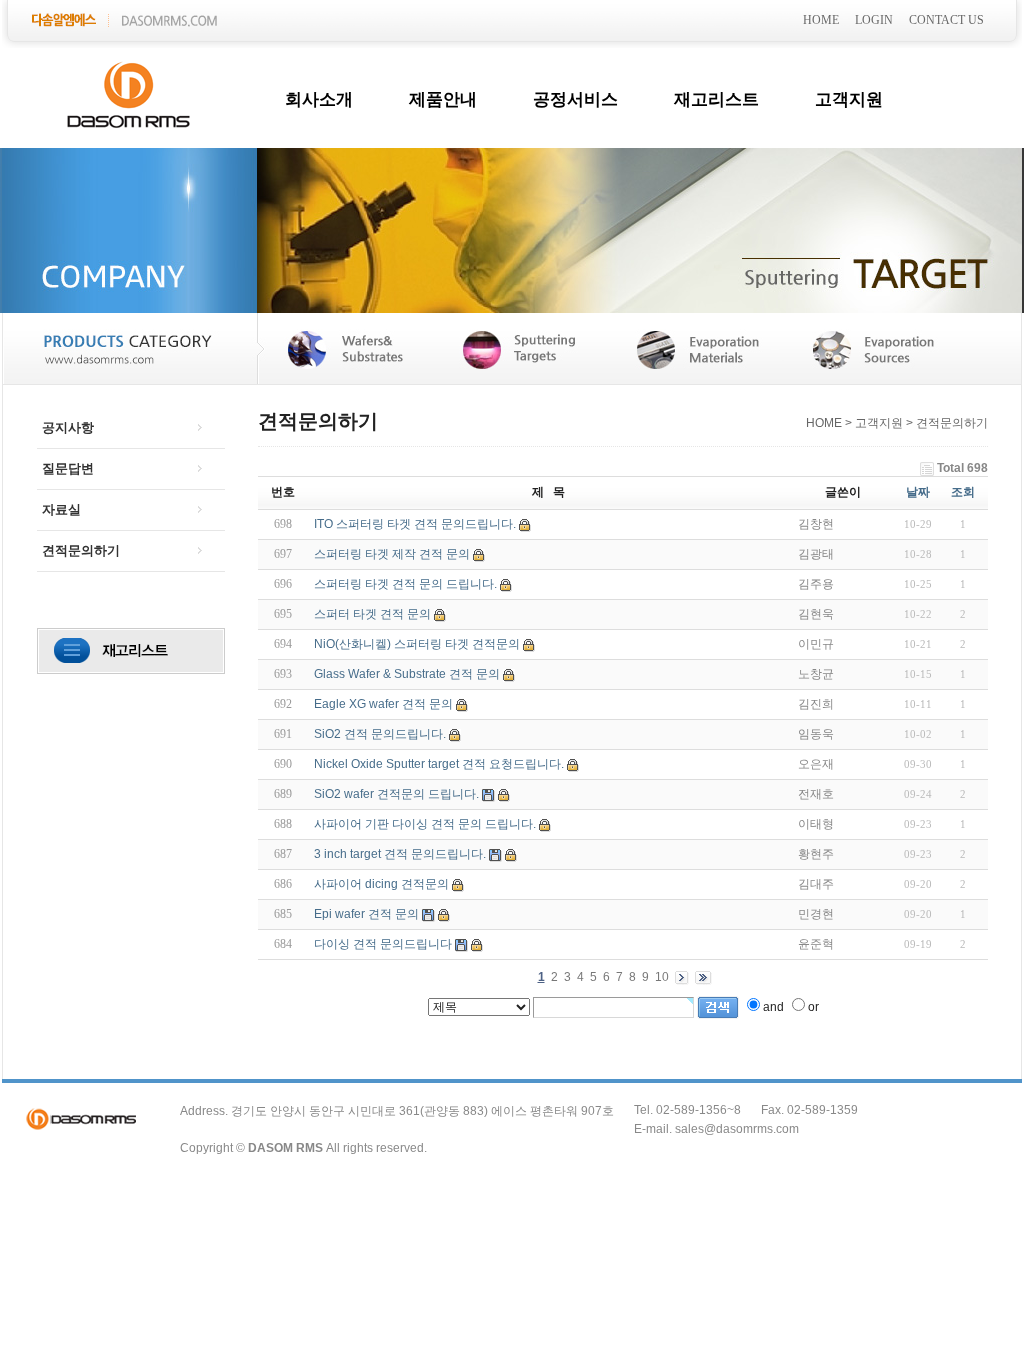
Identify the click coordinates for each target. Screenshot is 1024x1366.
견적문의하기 (81, 550)
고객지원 (849, 99)
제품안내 (443, 99)
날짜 (918, 492)
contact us (946, 20)
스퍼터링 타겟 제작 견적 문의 (392, 554)
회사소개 (319, 99)
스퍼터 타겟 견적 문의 (372, 614)
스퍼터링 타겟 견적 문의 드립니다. (405, 584)
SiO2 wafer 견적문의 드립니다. (396, 794)
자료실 (61, 509)
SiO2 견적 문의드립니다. (380, 734)
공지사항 (68, 427)
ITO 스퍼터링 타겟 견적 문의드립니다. (415, 524)
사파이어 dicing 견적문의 (381, 884)
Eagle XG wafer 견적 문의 (383, 704)
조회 (963, 492)
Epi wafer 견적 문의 (366, 914)
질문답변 (68, 468)
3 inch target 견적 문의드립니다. (400, 854)
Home (821, 20)
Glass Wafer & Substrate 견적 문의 (407, 674)
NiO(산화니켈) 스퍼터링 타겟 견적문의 (417, 644)
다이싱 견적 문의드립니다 (383, 944)
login (874, 20)
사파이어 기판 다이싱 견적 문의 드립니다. (425, 824)
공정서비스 (575, 99)
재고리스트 (716, 99)
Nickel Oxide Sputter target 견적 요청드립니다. (439, 764)
